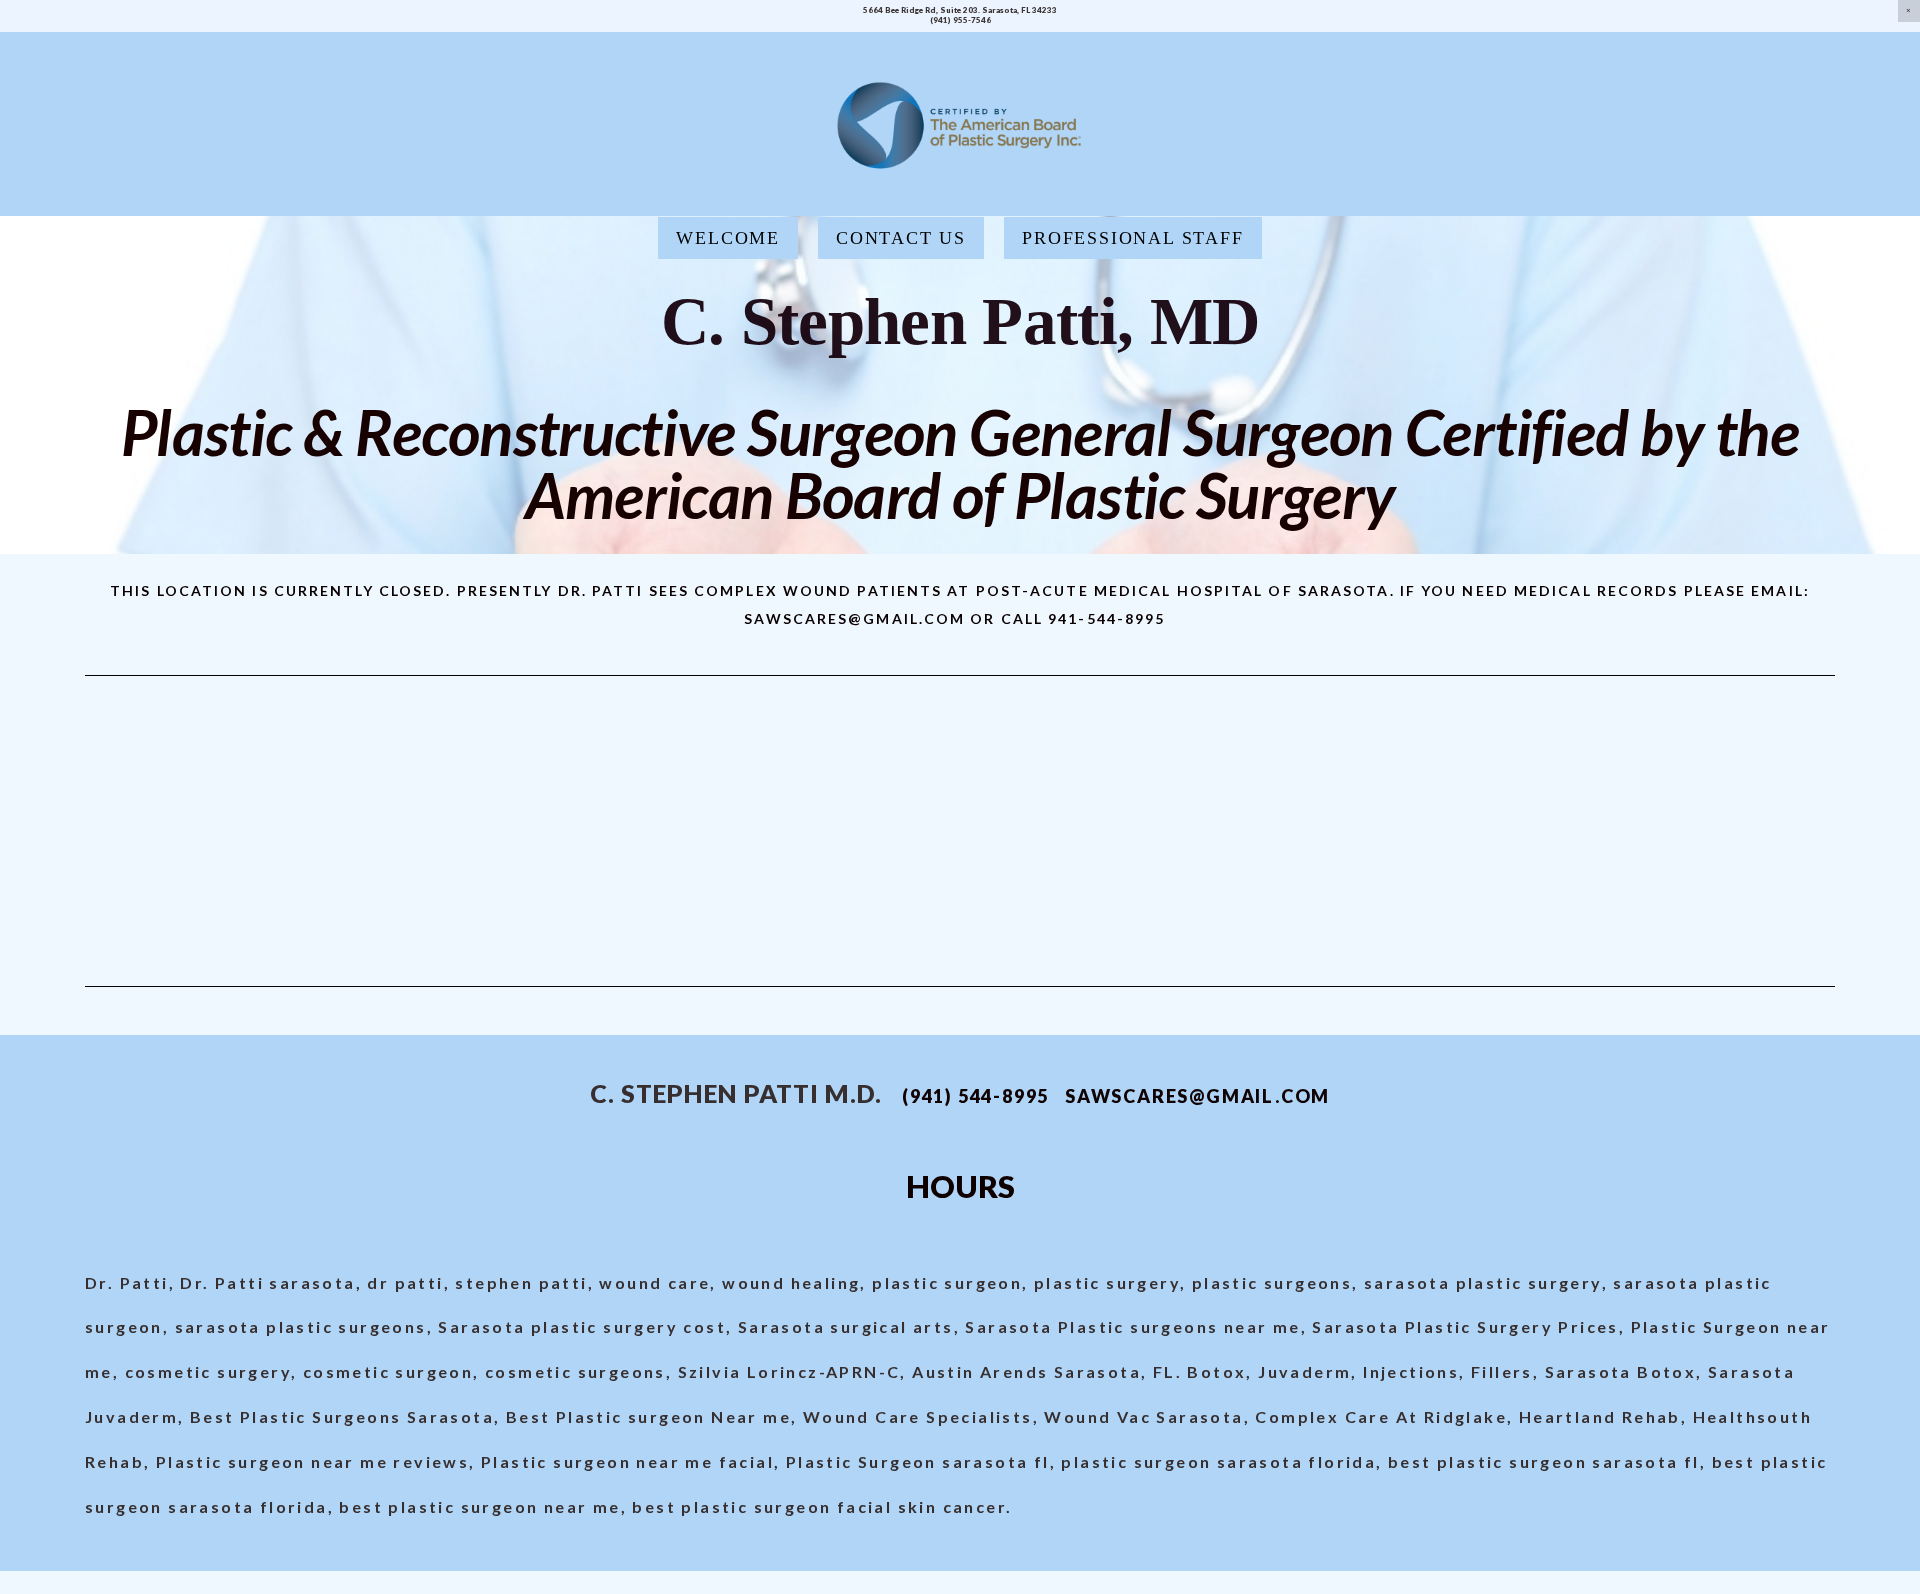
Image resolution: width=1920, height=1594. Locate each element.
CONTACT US (901, 238)
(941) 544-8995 (975, 1096)
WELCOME (728, 238)
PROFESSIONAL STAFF (1132, 238)
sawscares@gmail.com (1197, 1096)
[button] (1909, 11)
